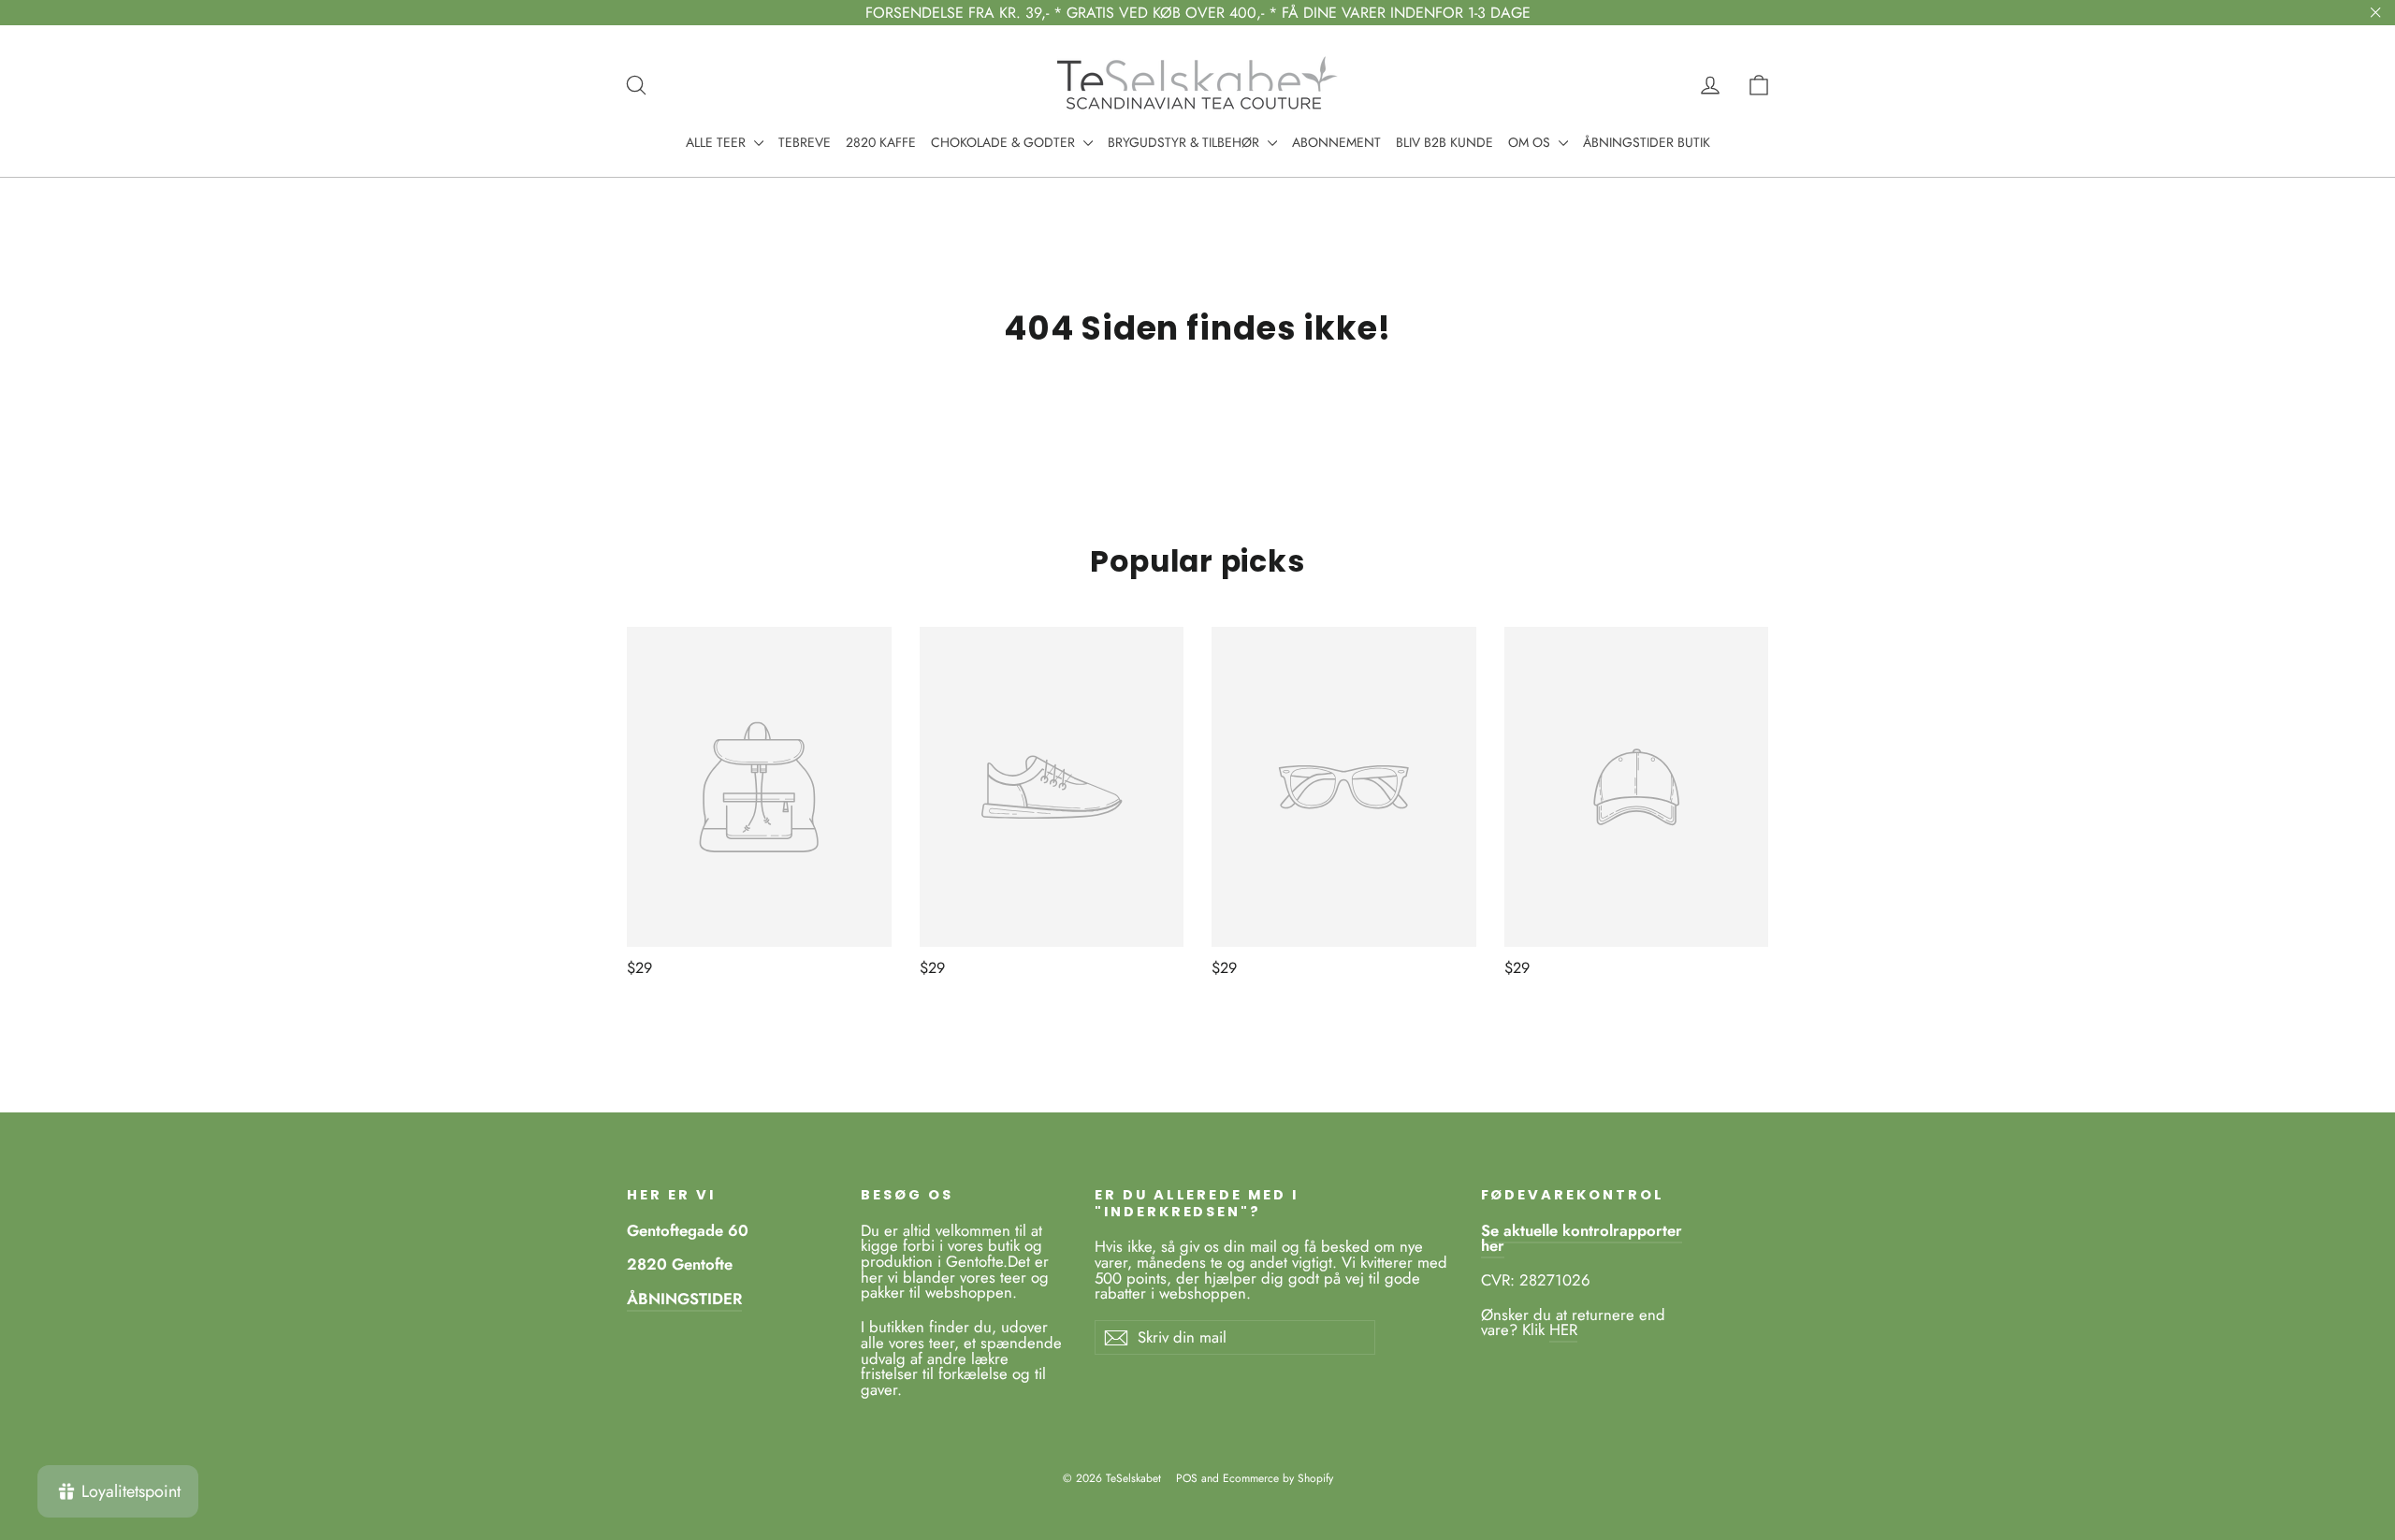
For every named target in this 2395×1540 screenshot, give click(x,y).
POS (1187, 1478)
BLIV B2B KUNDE (1444, 142)
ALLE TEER (718, 142)
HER (1563, 1329)
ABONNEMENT (1336, 142)
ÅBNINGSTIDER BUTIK (1647, 142)
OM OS (1531, 142)
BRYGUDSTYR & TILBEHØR (1185, 142)
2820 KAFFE (881, 142)
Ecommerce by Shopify (1278, 1478)
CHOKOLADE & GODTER (1005, 142)
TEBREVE (805, 142)
